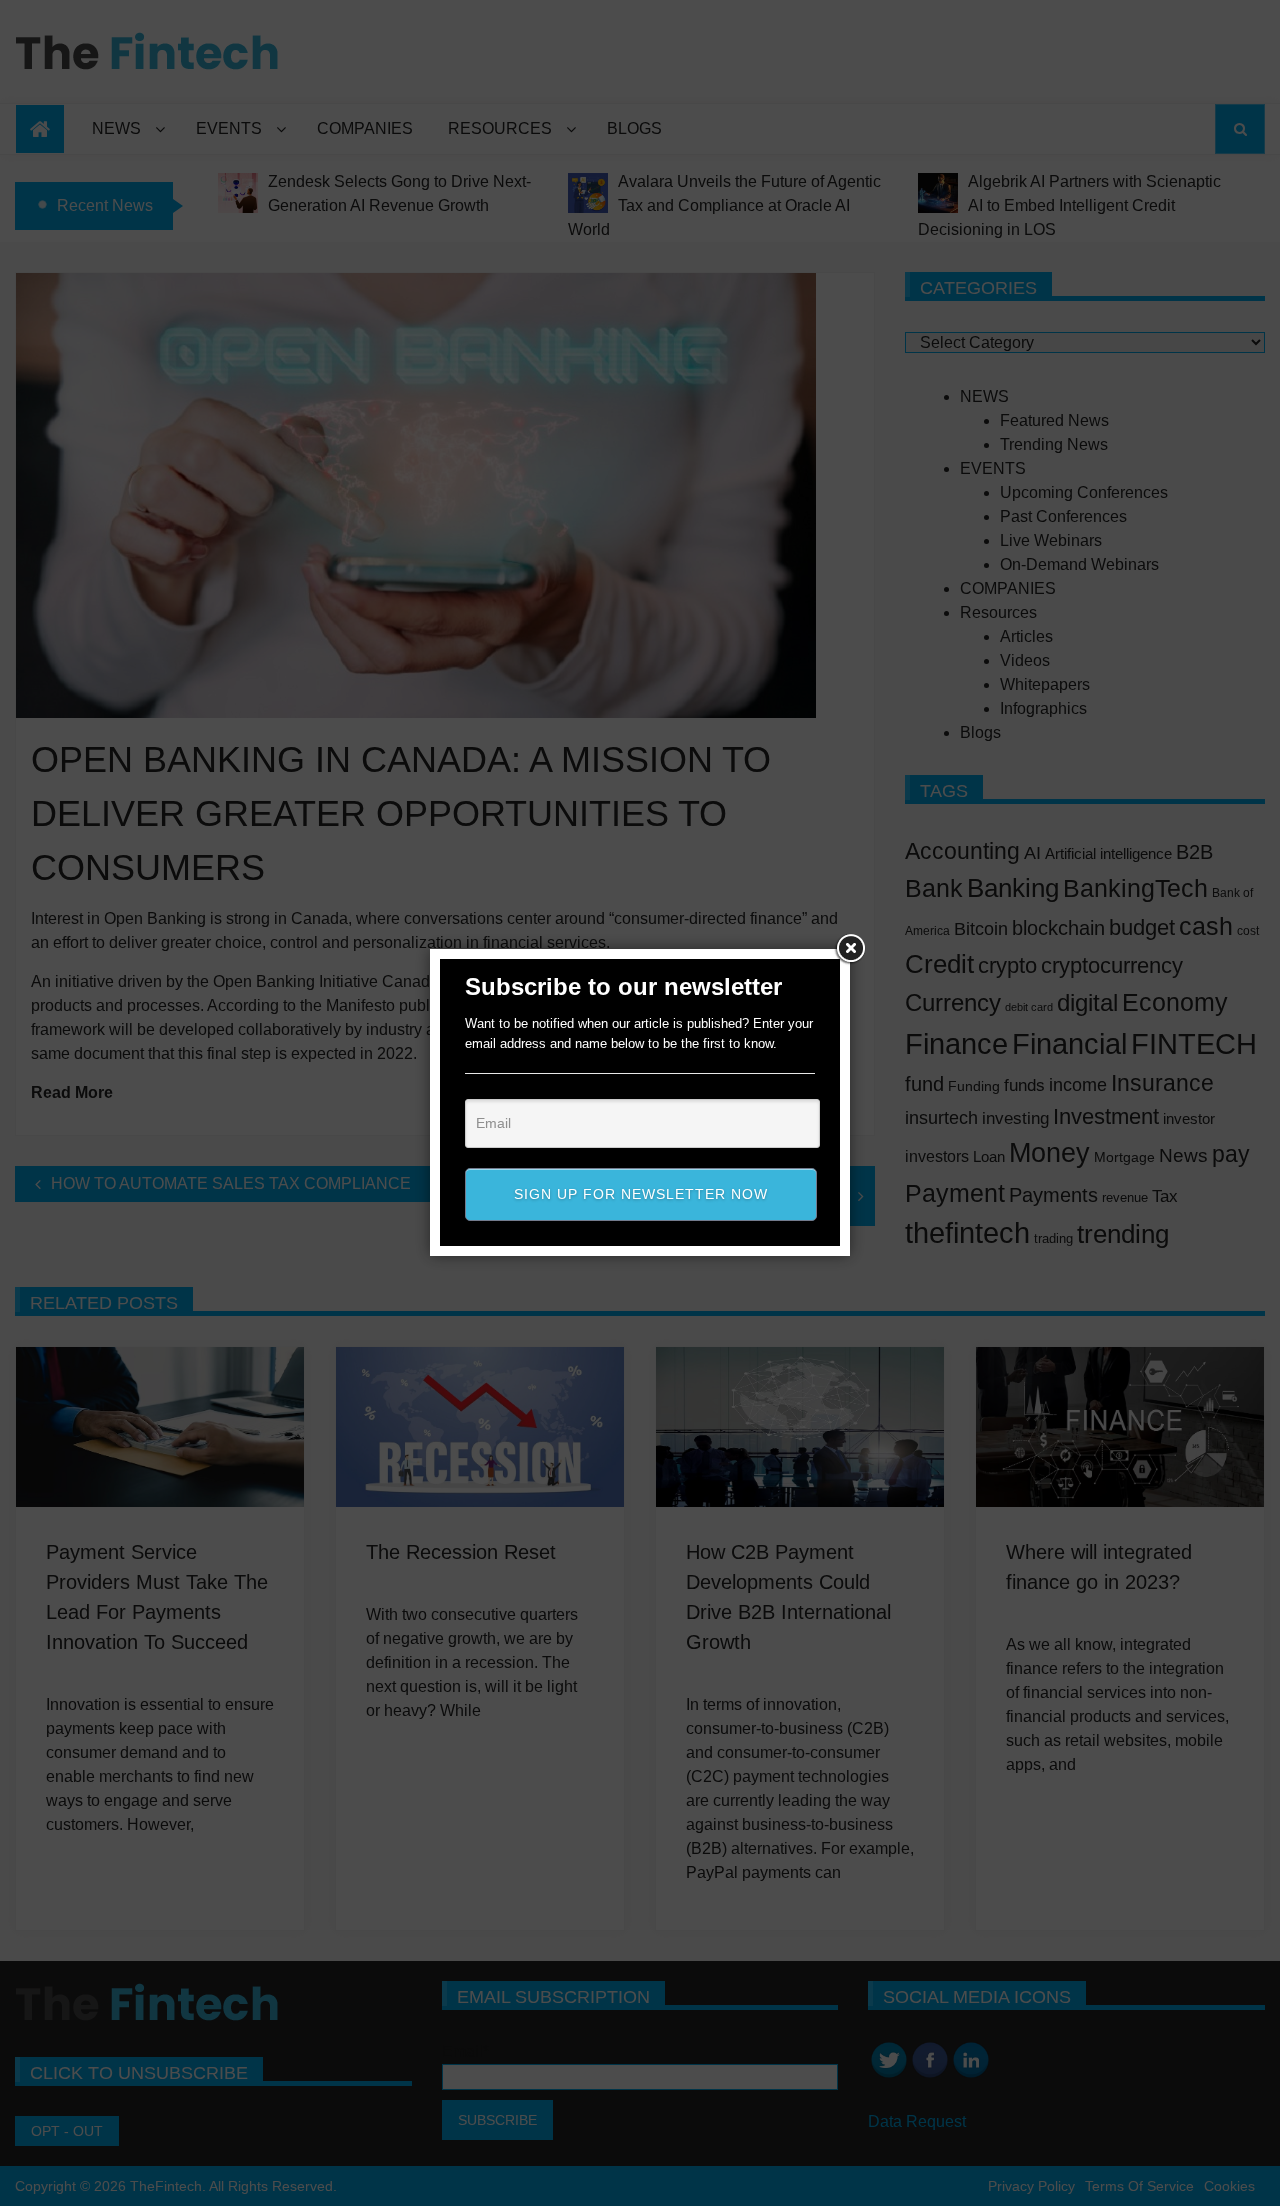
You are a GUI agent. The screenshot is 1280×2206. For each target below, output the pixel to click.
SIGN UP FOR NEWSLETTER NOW (641, 1194)
